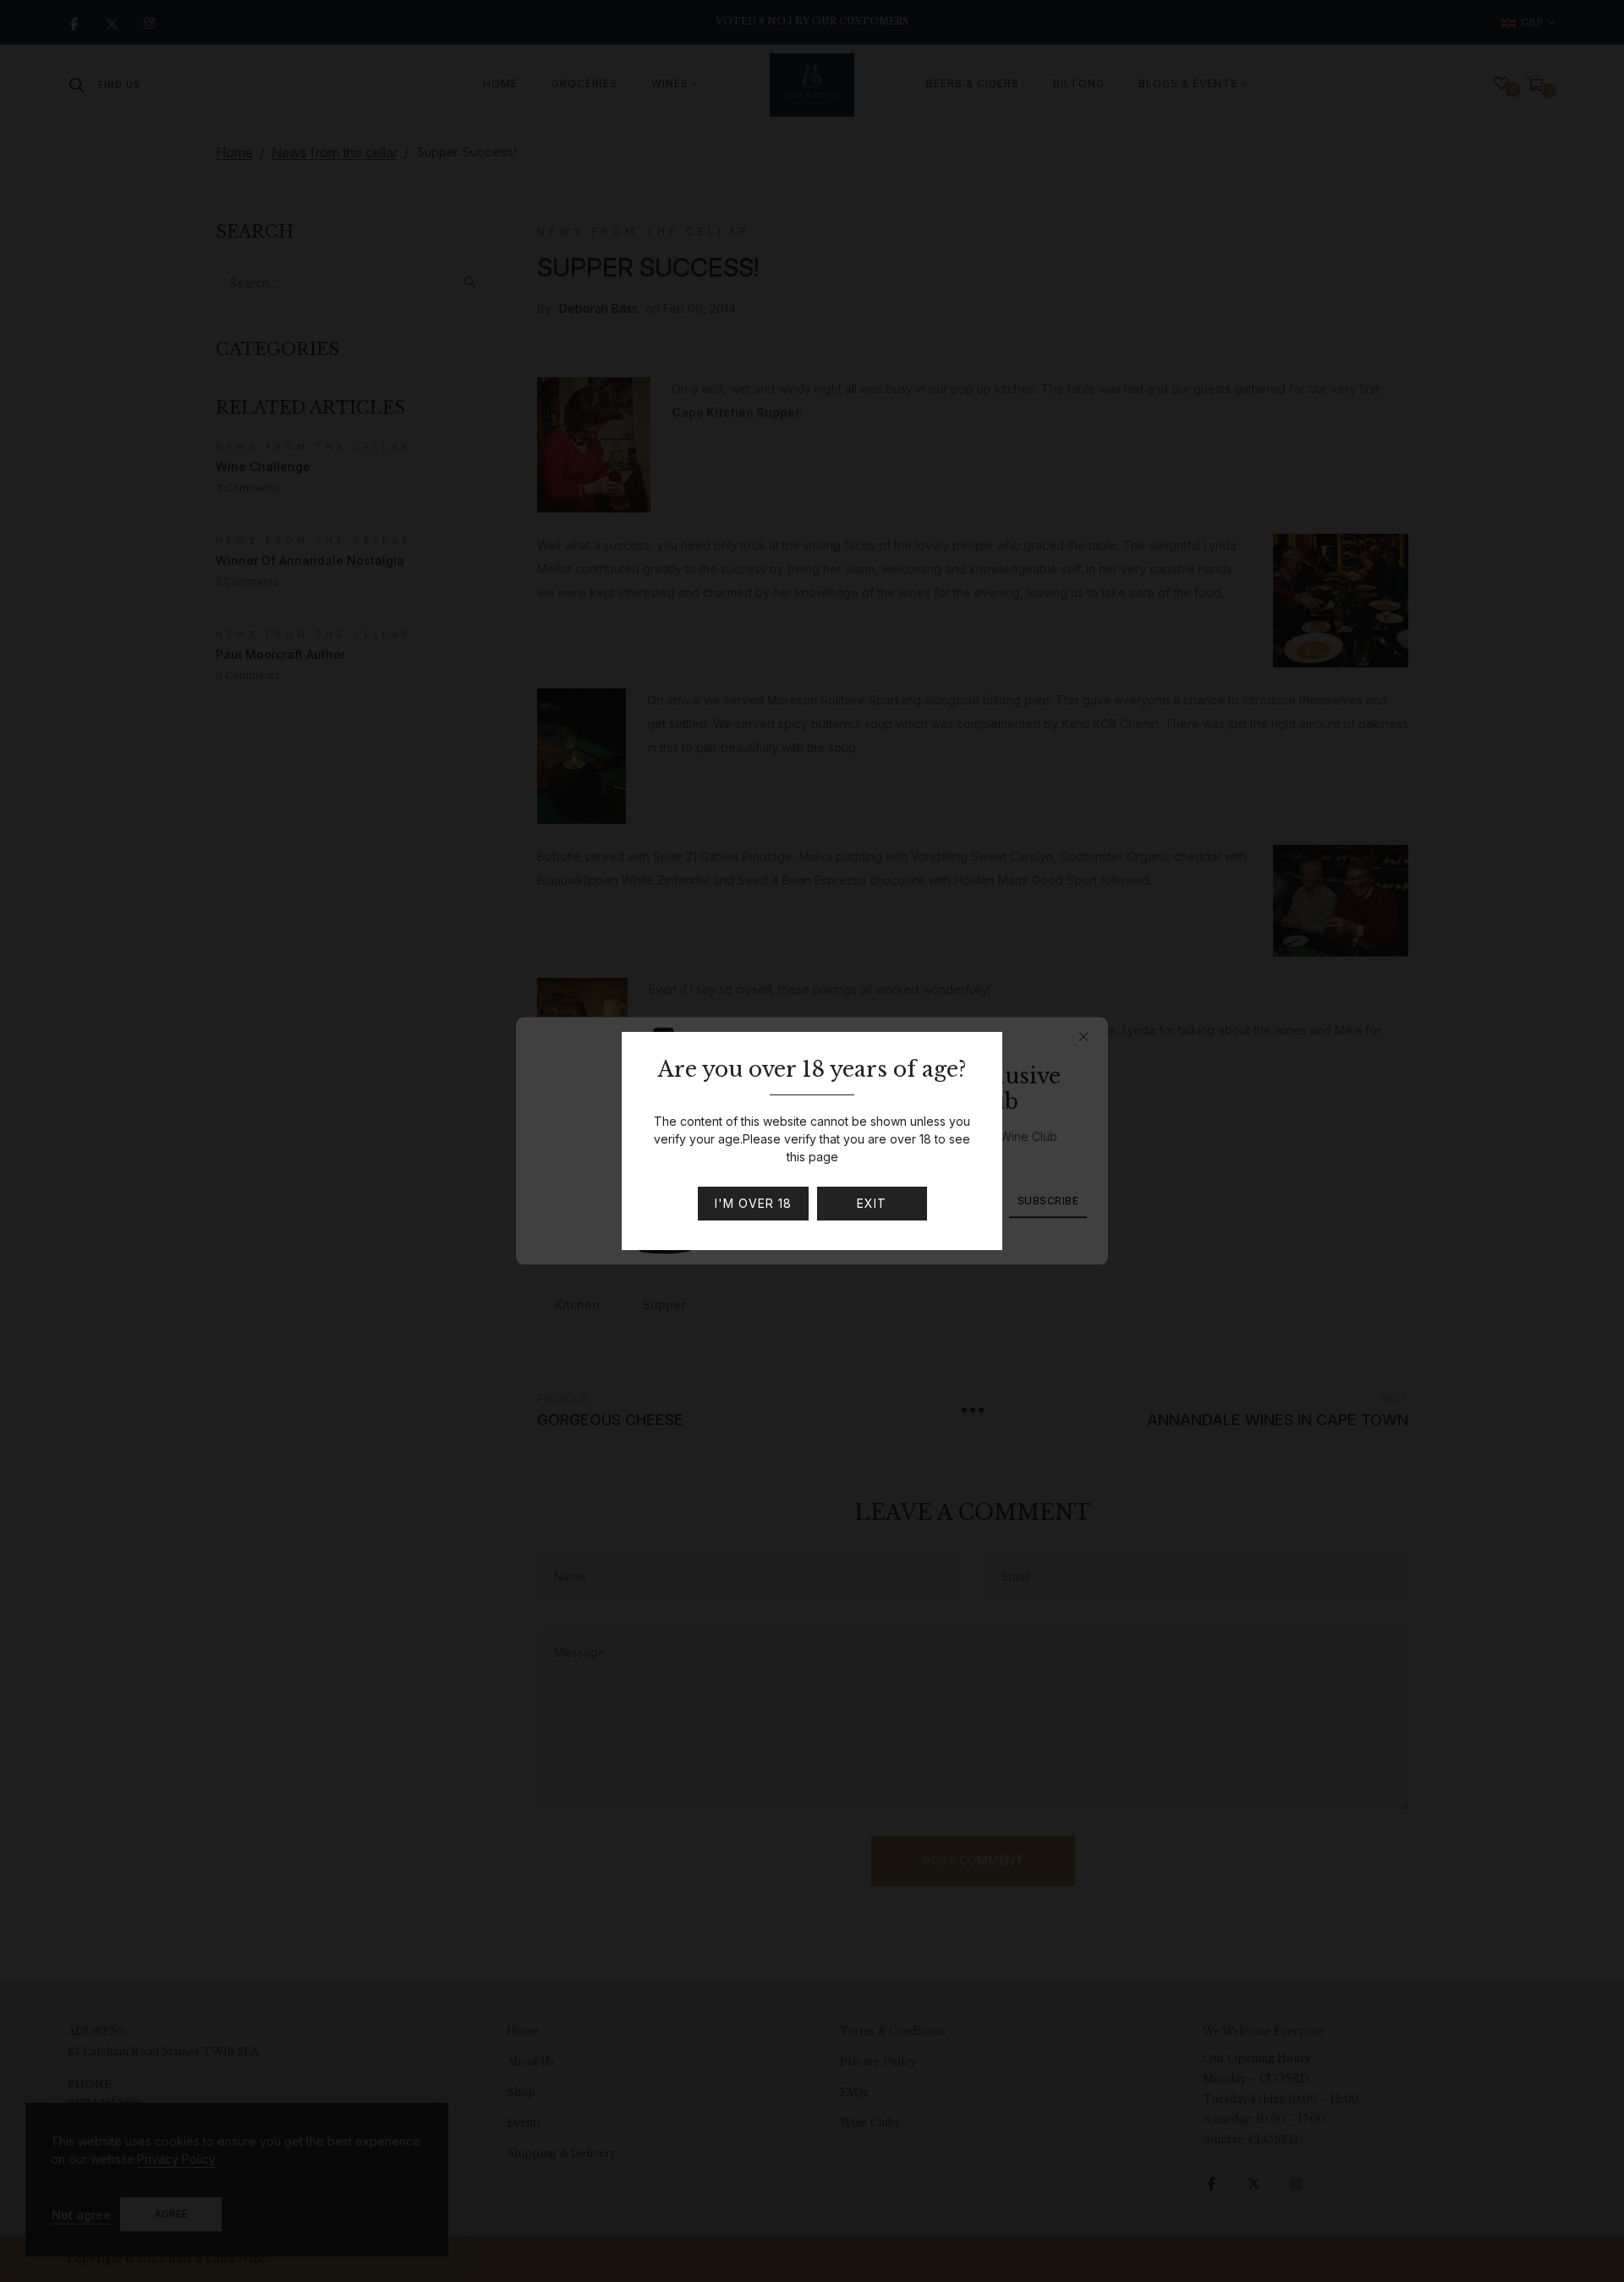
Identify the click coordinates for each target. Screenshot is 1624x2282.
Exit (872, 1203)
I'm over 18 (753, 1203)
